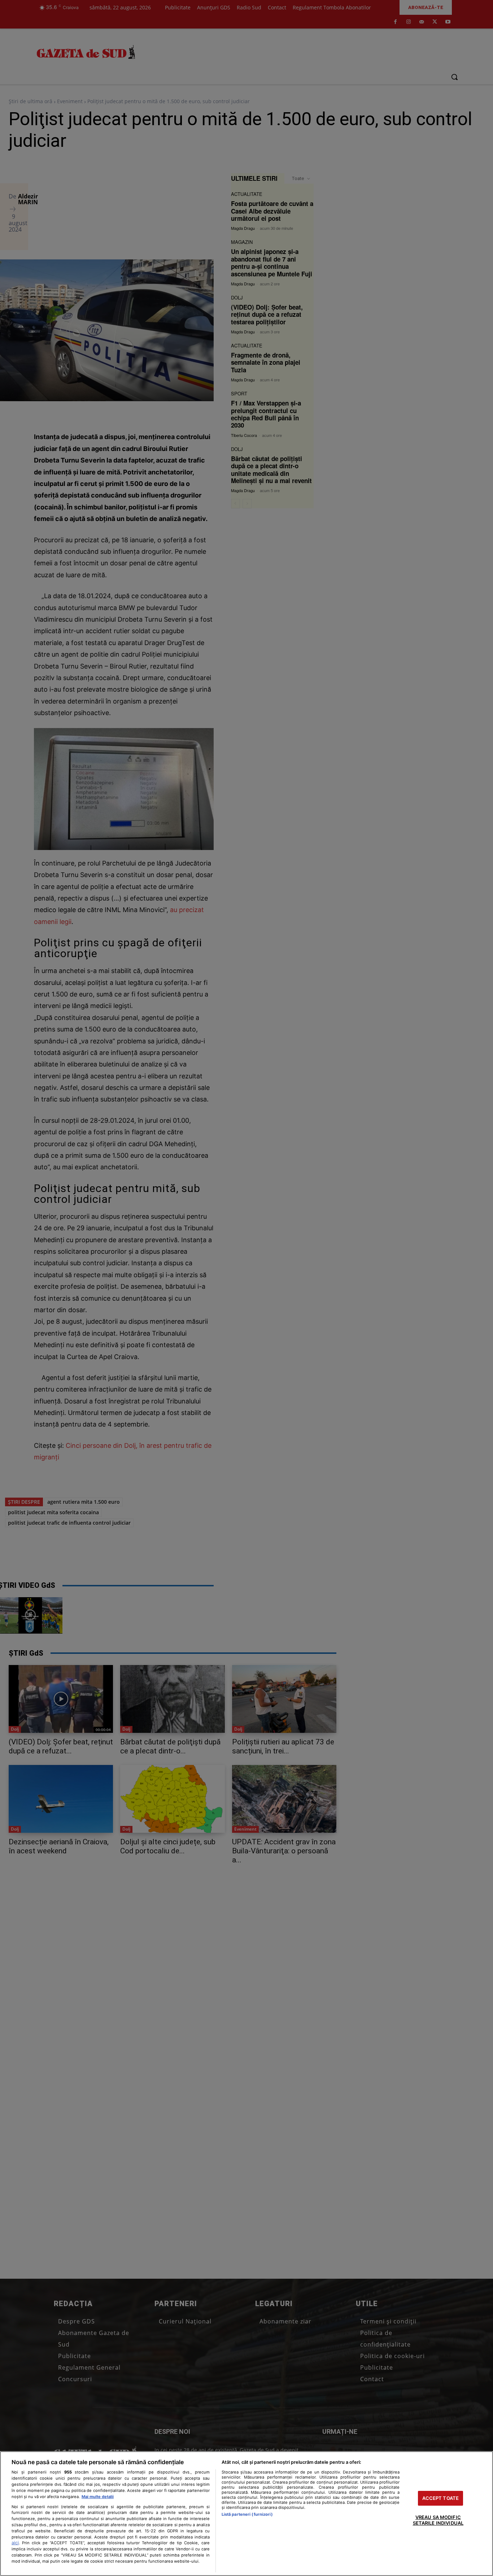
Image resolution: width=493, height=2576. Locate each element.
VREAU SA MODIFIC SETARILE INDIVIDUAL (438, 2520)
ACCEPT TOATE (441, 2498)
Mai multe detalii (98, 2497)
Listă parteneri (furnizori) (247, 2514)
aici (15, 2543)
